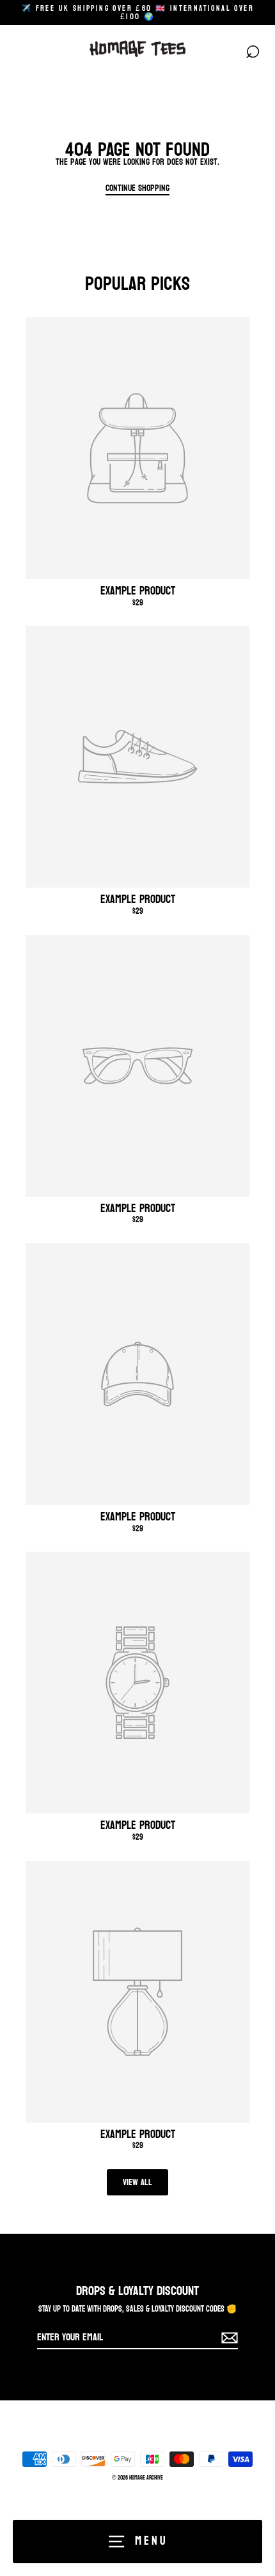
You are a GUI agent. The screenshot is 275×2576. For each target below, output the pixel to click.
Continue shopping (137, 188)
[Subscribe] (228, 2338)
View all (137, 2182)
